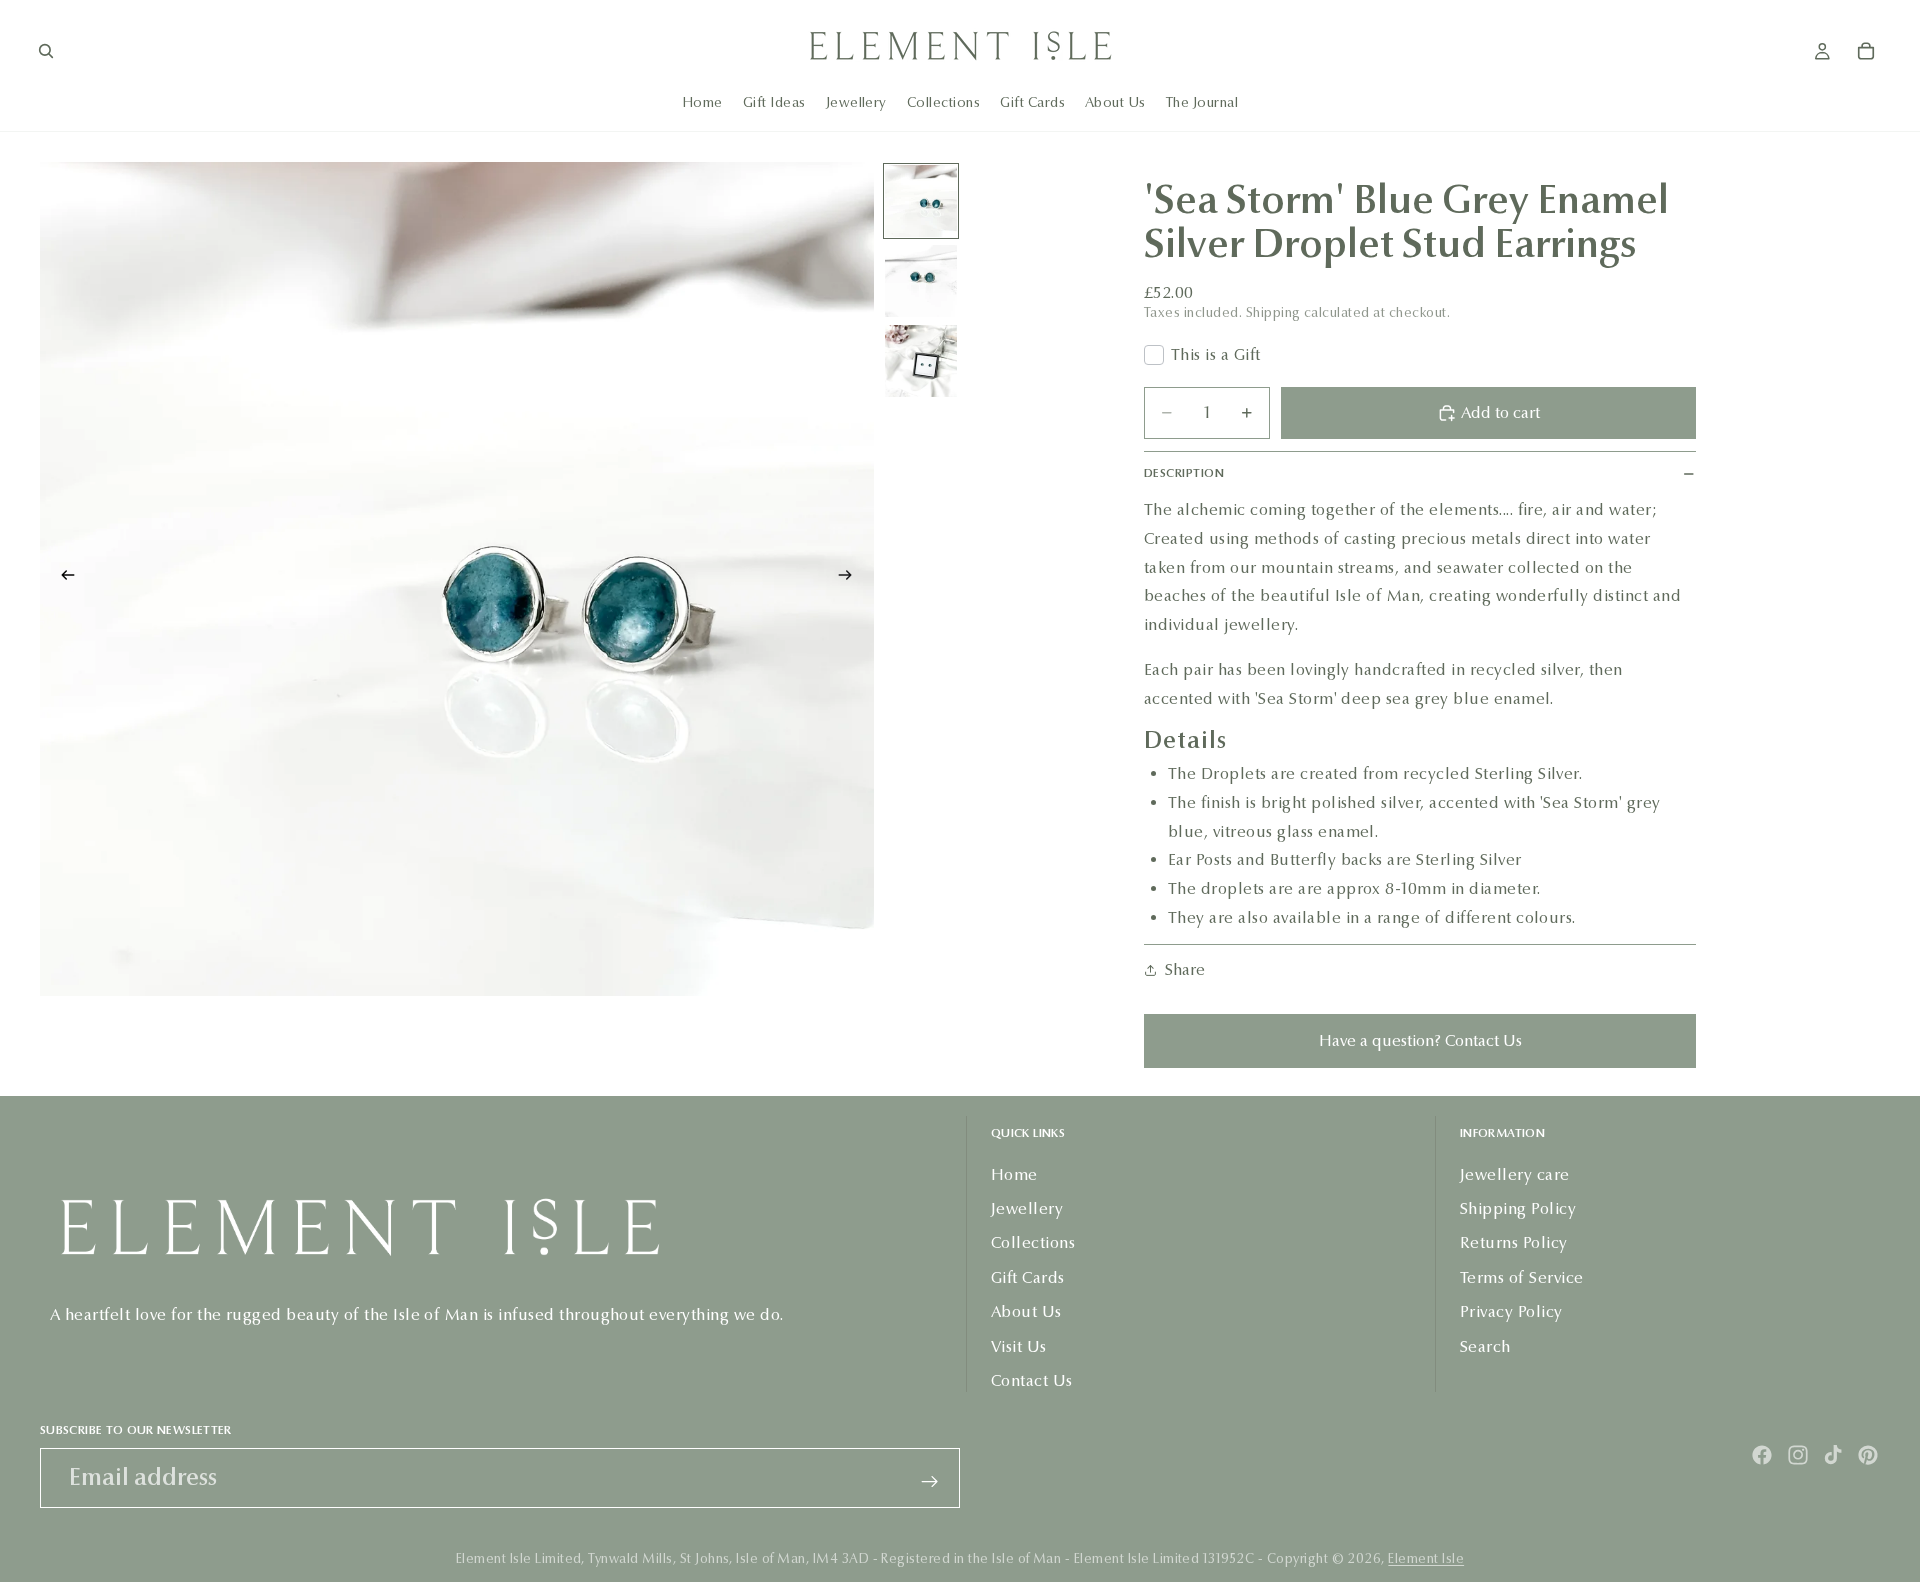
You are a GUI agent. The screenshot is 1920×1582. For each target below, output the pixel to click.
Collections (1033, 1242)
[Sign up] (930, 1482)
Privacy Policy (1511, 1311)
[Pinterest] (1868, 1455)
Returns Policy (1514, 1242)
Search (1485, 1346)
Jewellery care (1515, 1174)
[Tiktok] (1833, 1455)
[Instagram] (1798, 1455)
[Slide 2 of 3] (921, 281)
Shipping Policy (1518, 1208)
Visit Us (1019, 1346)
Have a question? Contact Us (1420, 1040)
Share (1185, 969)
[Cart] (1866, 51)
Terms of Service (1522, 1277)
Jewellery (1027, 1208)
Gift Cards (1028, 1277)
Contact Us (1032, 1380)
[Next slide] (852, 579)
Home (1014, 1174)
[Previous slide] (62, 579)
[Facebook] (1762, 1455)
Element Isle (1426, 1559)
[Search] (46, 51)
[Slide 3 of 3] (921, 361)
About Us (1026, 1311)
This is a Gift (1216, 354)
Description (1184, 473)
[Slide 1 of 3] (921, 201)
